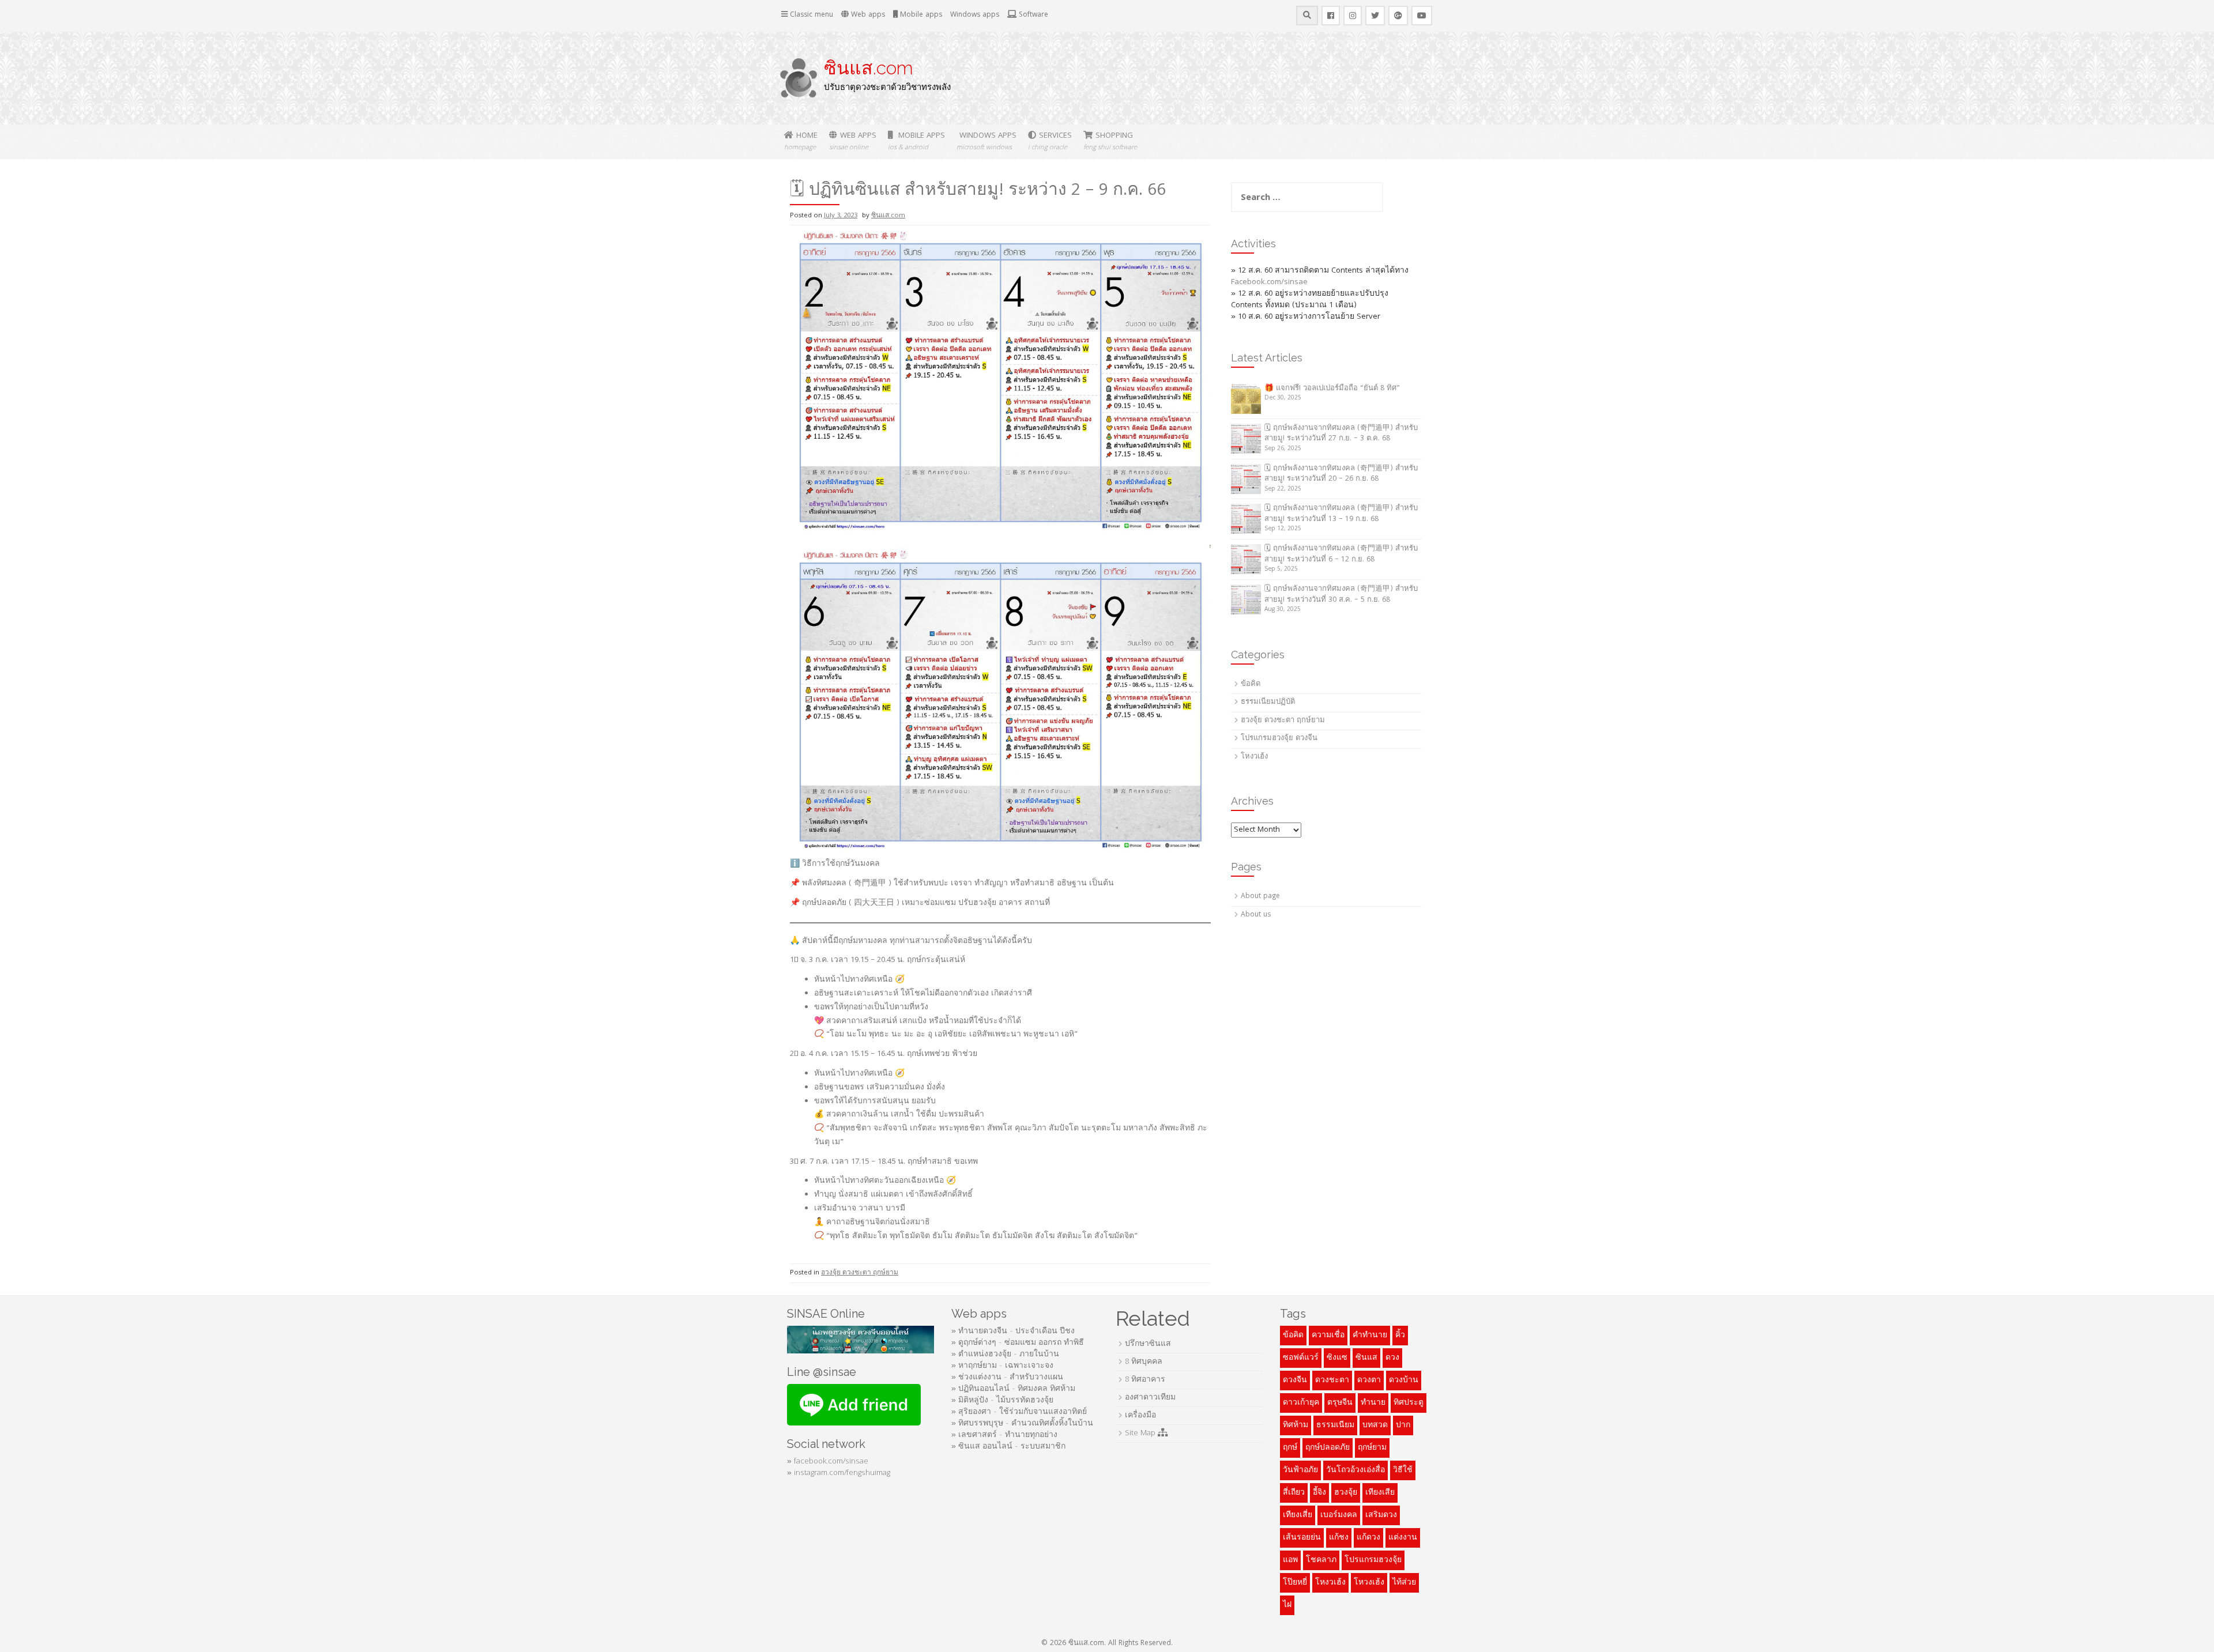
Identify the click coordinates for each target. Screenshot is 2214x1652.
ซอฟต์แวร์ (1301, 1358)
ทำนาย (1373, 1403)
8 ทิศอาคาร (1145, 1380)
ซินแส (1366, 1358)
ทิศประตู (1409, 1403)
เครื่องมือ (1140, 1416)
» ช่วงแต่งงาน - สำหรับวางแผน (1007, 1378)
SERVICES (1050, 142)
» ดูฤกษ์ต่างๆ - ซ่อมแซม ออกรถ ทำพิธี (1018, 1343)
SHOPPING (1110, 142)
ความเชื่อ (1328, 1336)
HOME (801, 142)
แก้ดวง (1368, 1538)
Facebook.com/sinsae (1269, 282)
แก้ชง (1339, 1538)
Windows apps (975, 15)
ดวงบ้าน (1404, 1381)
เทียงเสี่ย (1298, 1515)
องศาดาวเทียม (1150, 1398)
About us (1256, 915)
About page (1260, 897)
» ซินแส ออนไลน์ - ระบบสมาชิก (1008, 1447)
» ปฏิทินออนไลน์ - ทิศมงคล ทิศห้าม (1013, 1389)
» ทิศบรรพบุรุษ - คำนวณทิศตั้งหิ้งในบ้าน (1022, 1424)
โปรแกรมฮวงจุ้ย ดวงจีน (1279, 739)
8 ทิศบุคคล (1144, 1362)
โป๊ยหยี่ (1295, 1583)
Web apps (867, 15)
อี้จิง (1319, 1493)
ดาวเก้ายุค (1301, 1403)
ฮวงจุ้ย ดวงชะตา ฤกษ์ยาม (860, 1273)
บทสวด (1375, 1425)
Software (1032, 15)
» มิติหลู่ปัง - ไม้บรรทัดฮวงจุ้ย (1002, 1401)
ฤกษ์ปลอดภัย (1328, 1448)
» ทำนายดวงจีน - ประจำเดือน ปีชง (1013, 1332)
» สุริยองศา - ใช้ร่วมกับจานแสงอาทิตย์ (1019, 1412)
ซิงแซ (1337, 1358)
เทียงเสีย (1380, 1493)
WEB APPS (853, 142)
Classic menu (810, 15)
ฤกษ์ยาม (1372, 1448)
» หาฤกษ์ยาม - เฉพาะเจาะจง (1002, 1366)
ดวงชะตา (1332, 1381)
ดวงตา (1369, 1381)
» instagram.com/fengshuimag (839, 1473)
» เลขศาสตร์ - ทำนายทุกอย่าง (1004, 1435)
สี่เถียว (1294, 1493)
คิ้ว (1400, 1336)
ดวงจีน (1295, 1381)
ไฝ (1287, 1605)
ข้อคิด (1251, 684)
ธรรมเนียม (1335, 1425)
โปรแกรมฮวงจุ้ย (1373, 1560)
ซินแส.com (869, 68)
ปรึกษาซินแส (1148, 1344)
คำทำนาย (1370, 1336)
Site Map (1141, 1434)
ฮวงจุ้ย (1346, 1493)
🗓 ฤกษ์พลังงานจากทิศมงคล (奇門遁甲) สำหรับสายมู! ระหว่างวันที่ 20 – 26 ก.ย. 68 (1341, 474)
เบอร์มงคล (1339, 1515)
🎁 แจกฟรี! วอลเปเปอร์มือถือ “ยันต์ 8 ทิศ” (1332, 389)
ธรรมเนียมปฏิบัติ (1268, 702)
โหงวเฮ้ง (1254, 757)
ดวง (1392, 1358)
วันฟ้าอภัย (1300, 1470)
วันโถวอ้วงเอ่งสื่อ (1355, 1470)
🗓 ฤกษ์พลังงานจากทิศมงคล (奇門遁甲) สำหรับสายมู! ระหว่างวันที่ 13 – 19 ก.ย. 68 (1341, 514)
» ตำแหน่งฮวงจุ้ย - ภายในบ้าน (1005, 1355)
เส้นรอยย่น (1302, 1538)
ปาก (1403, 1425)
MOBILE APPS (916, 142)
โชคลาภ (1321, 1560)
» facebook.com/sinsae (828, 1462)
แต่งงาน (1403, 1538)
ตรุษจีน (1340, 1403)
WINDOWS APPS (986, 142)
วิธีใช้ (1403, 1470)
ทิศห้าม (1296, 1425)
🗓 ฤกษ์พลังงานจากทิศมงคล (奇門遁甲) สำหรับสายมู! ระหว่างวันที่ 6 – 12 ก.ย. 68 (1341, 555)
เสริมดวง (1381, 1515)
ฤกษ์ (1290, 1448)
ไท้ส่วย (1404, 1583)
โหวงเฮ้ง (1369, 1583)
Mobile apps (920, 15)
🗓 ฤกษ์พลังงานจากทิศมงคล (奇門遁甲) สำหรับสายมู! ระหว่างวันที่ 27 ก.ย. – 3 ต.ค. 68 (1341, 434)
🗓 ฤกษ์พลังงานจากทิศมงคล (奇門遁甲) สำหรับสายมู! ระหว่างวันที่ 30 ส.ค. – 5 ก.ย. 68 (1341, 595)
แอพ (1290, 1560)
